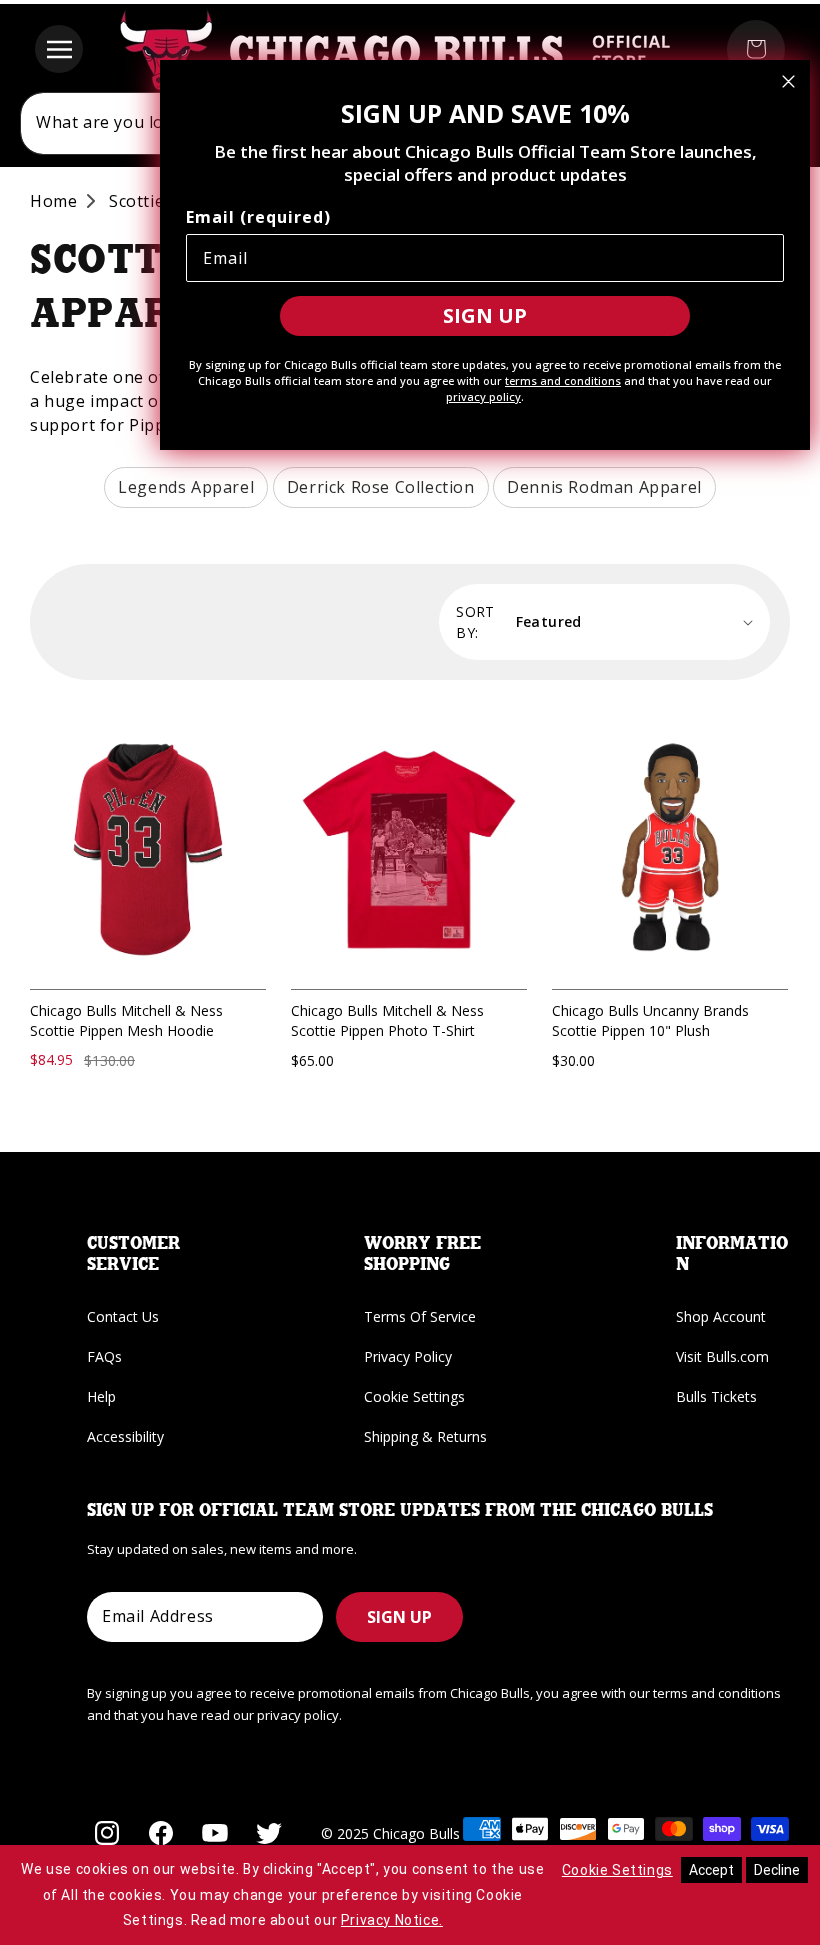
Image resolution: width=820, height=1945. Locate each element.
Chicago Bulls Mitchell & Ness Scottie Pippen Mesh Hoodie (126, 1020)
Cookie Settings (414, 1396)
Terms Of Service (420, 1316)
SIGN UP (399, 1617)
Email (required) (258, 217)
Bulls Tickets (716, 1396)
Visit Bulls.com (722, 1356)
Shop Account (721, 1316)
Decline (777, 1870)
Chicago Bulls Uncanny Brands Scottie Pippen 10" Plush (650, 1020)
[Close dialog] (788, 81)
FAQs (104, 1356)
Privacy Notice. (392, 1920)
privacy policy (483, 396)
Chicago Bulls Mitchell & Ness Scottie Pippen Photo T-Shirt (387, 1020)
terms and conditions (563, 380)
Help (101, 1396)
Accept (711, 1870)
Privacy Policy (408, 1356)
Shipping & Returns (425, 1436)
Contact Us (123, 1316)
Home (53, 201)
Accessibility (125, 1436)
